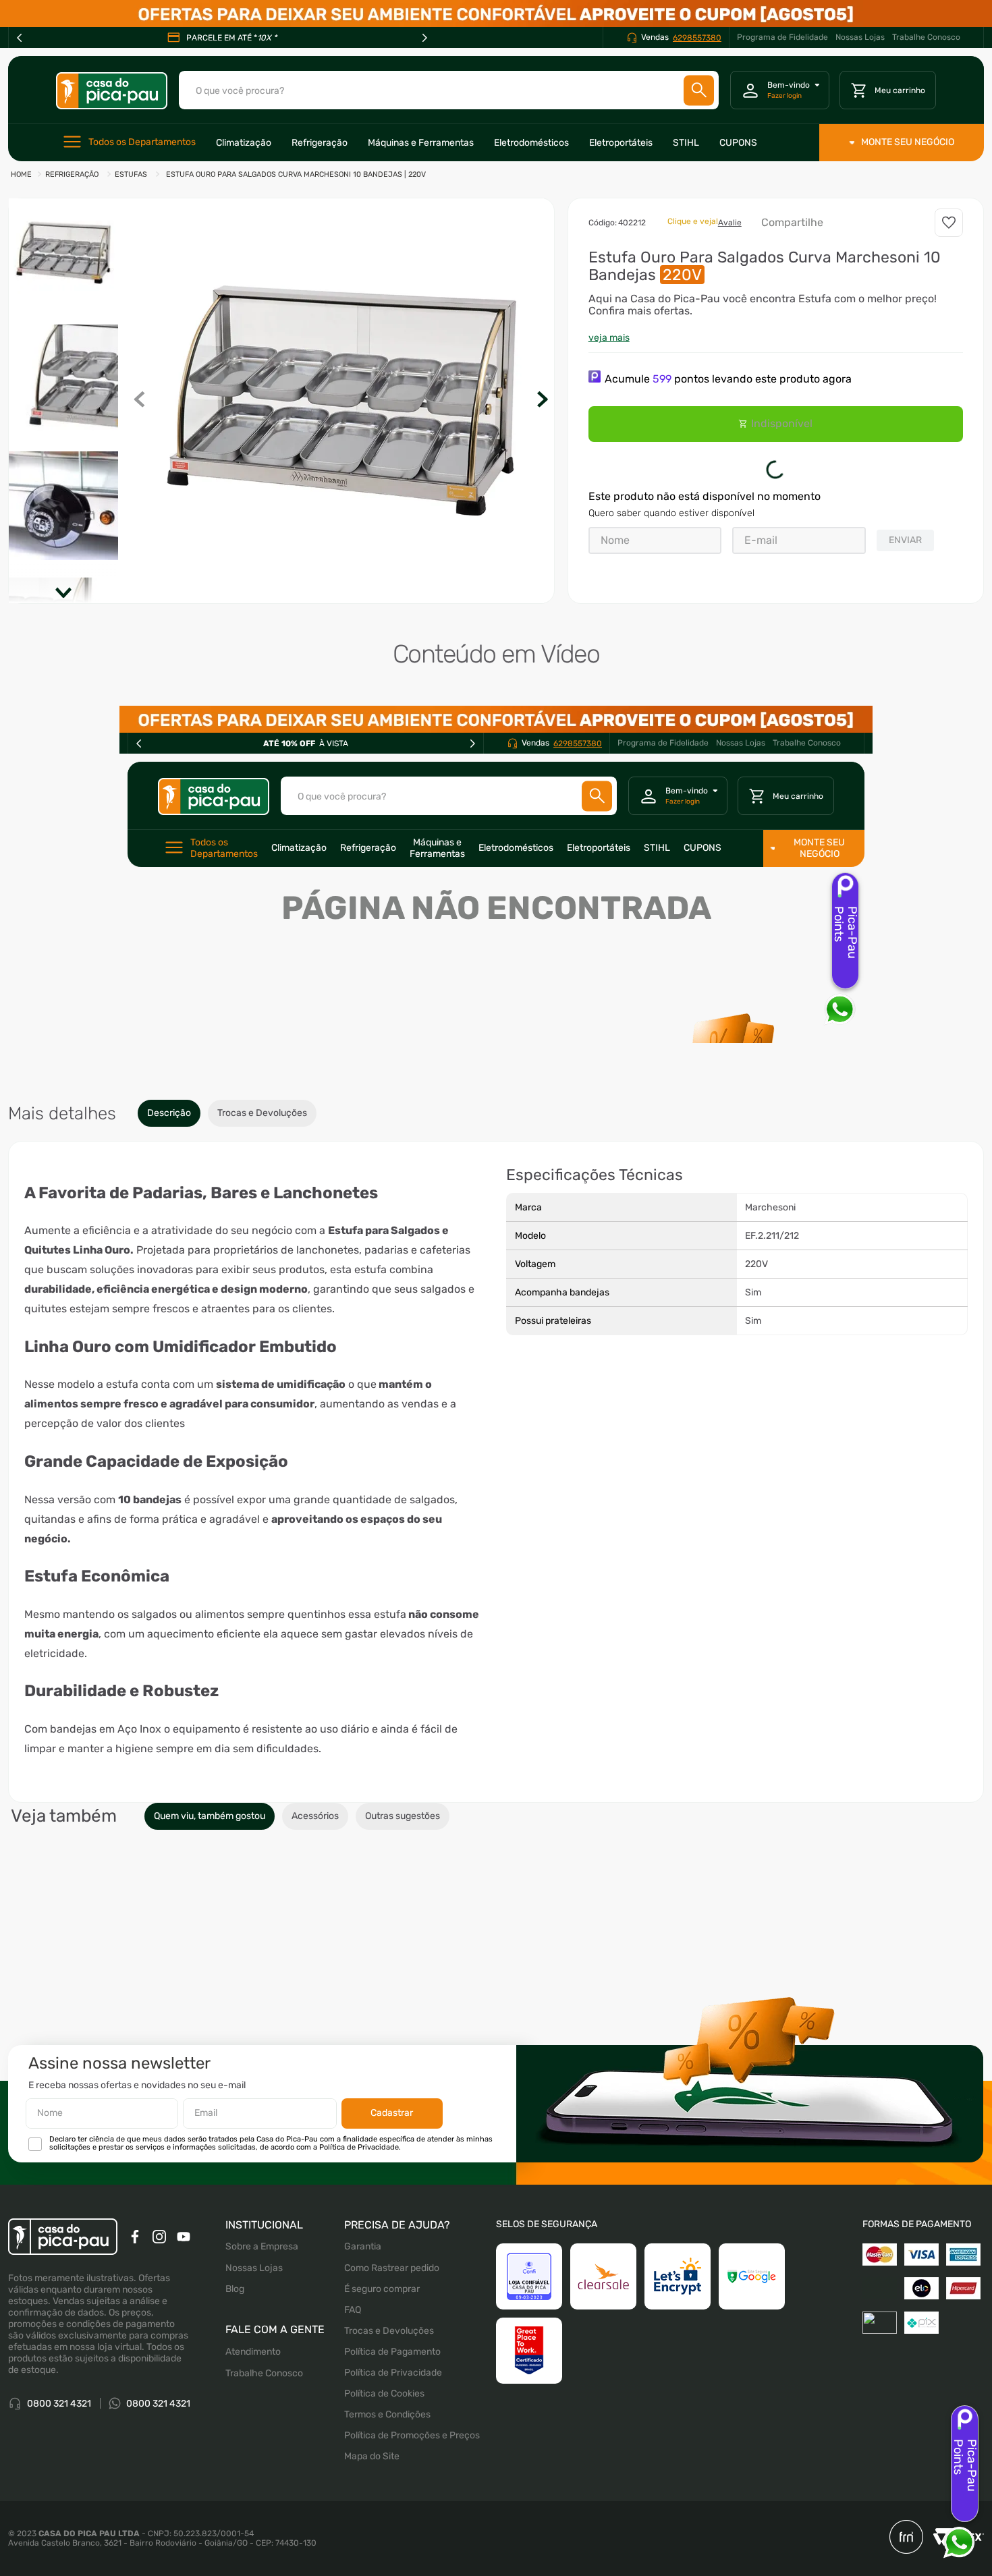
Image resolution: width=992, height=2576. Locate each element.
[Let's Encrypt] (678, 2403)
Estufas (131, 174)
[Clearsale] (603, 2403)
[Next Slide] (424, 38)
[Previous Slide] (20, 38)
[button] (341, 401)
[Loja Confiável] (529, 2403)
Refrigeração (72, 174)
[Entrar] (780, 90)
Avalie (730, 223)
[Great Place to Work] (529, 2477)
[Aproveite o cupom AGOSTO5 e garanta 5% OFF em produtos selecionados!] (496, 13)
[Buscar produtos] (699, 90)
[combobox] (449, 90)
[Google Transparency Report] (752, 2403)
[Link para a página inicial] (21, 175)
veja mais (609, 338)
